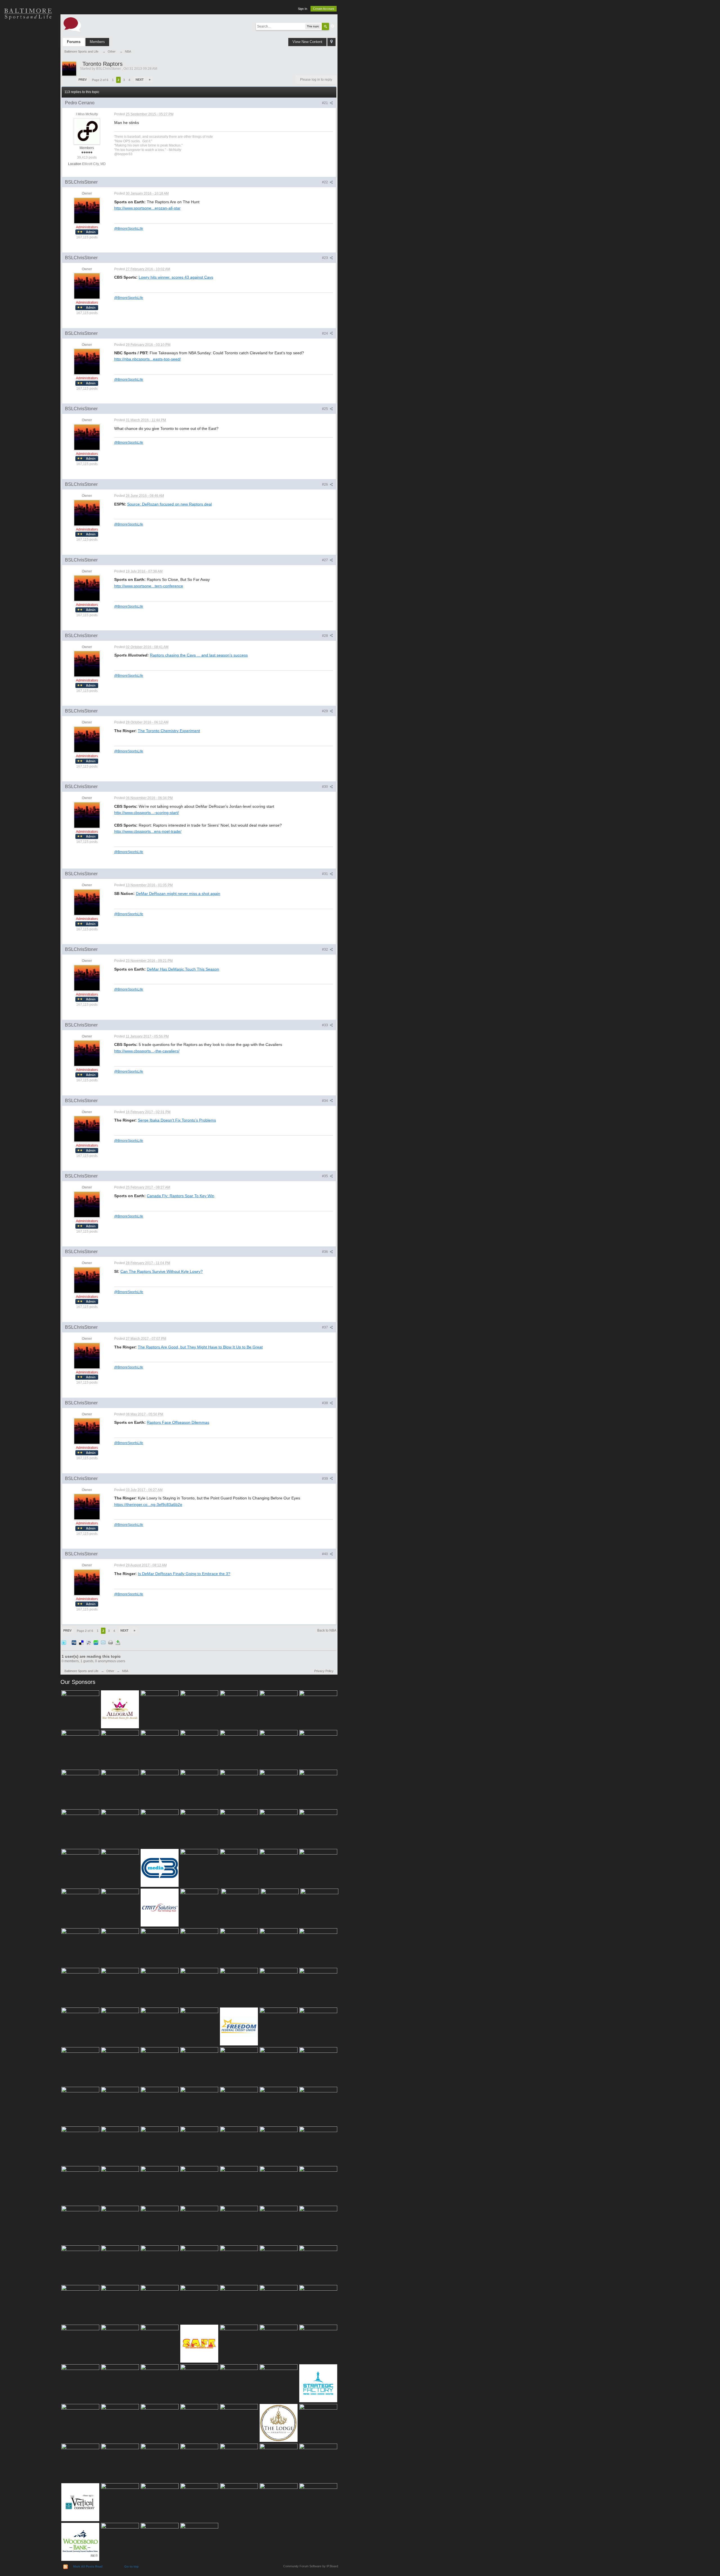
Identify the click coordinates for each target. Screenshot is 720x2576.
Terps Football (28, 93)
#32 (325, 949)
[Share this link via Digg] (74, 1642)
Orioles (28, 34)
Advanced (332, 26)
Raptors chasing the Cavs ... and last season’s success (199, 655)
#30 (325, 787)
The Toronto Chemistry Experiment (169, 731)
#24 (325, 333)
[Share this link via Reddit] (89, 1642)
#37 (325, 1327)
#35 (325, 1176)
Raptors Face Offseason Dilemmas (178, 1422)
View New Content (307, 42)
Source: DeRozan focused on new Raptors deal (169, 504)
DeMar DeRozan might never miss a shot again (178, 894)
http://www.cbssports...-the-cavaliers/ (147, 1051)
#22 (325, 182)
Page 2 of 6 (100, 80)
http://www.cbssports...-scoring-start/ (147, 813)
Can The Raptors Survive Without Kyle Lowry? (162, 1271)
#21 (325, 103)
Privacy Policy (324, 1671)
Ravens (28, 53)
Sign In (302, 9)
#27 (325, 560)
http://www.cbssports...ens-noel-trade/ (148, 831)
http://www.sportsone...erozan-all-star (147, 208)
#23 (325, 258)
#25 (325, 409)
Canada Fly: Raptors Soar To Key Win (181, 1196)
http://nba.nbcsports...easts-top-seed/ (148, 359)
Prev (83, 80)
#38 (325, 1403)
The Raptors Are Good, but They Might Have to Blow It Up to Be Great (200, 1347)
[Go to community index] (72, 24)
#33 (325, 1025)
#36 (325, 1252)
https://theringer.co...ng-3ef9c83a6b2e (148, 1504)
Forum (28, 112)
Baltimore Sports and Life (81, 1671)
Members (97, 42)
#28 (325, 636)
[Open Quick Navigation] (331, 42)
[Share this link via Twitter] (64, 1642)
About (28, 132)
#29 (325, 711)
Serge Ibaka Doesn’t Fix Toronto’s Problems (177, 1120)
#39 (325, 1479)
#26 (325, 484)
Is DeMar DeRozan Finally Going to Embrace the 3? (184, 1574)
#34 (325, 1101)
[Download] (118, 1642)
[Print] (111, 1642)
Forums (74, 42)
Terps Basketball (28, 73)
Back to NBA (327, 1630)
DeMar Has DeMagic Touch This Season (183, 969)
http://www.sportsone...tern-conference (149, 586)
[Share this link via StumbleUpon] (96, 1642)
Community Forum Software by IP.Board (311, 2566)
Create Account (324, 9)
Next (140, 80)
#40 (325, 1554)
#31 (325, 874)
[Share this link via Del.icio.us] (81, 1642)
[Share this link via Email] (103, 1642)
